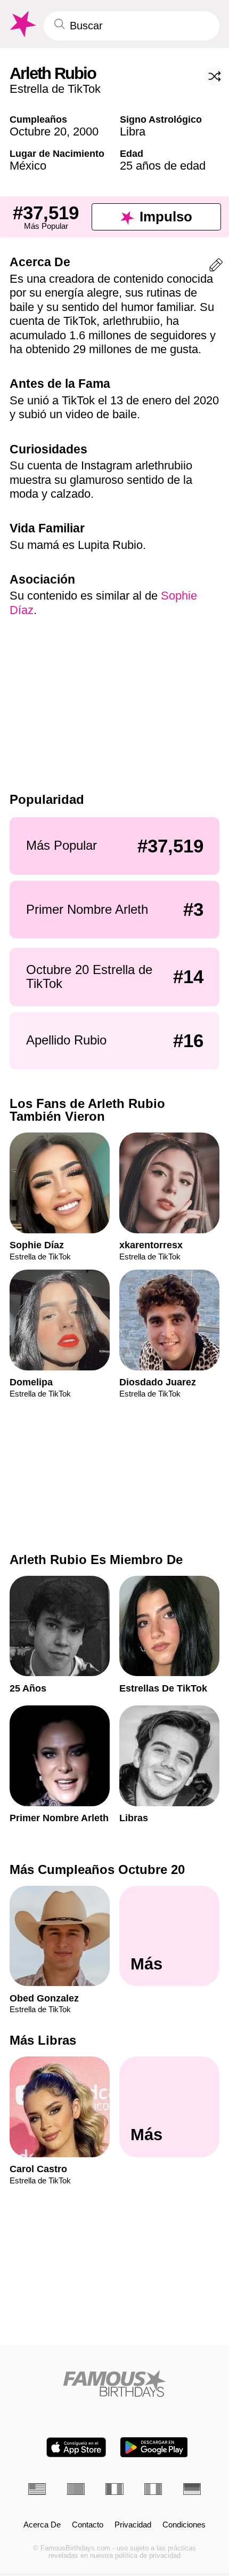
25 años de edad (163, 166)
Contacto (88, 2525)
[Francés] (114, 2489)
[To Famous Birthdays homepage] (22, 24)
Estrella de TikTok (55, 89)
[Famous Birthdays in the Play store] (154, 2447)
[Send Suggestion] (216, 267)
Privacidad (133, 2525)
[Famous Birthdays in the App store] (76, 2447)
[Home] (114, 2383)
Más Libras (43, 2040)
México (28, 166)
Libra (133, 131)
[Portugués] (76, 2489)
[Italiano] (153, 2489)
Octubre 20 (38, 131)
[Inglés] (37, 2489)
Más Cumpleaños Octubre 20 (97, 1869)
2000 (86, 131)
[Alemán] (192, 2489)
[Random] (215, 76)
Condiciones (184, 2525)
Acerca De (42, 2525)
